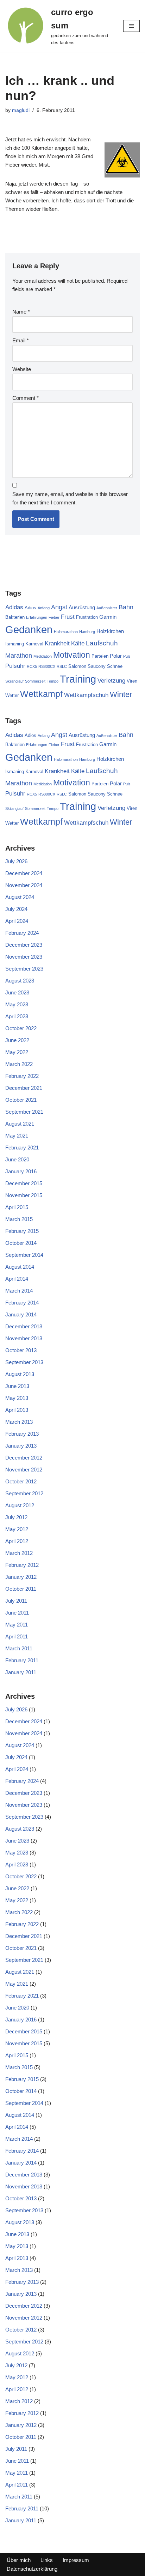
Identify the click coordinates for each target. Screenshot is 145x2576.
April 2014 (17, 1279)
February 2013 (22, 1434)
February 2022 (22, 1076)
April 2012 (17, 1541)
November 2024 (24, 885)
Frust (68, 617)
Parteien (100, 656)
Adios (30, 608)
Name (21, 312)
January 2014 (21, 1314)
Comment (26, 398)
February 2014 (22, 1303)
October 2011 (21, 1589)
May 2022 (17, 1052)
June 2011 (17, 1613)
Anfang (44, 608)
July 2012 (16, 1517)
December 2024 (24, 873)
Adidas (14, 607)
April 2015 (17, 1207)
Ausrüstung (82, 607)
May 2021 (17, 1136)
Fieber (54, 617)
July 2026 (16, 861)
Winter (121, 694)
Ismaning (15, 644)
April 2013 (17, 1410)
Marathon (19, 656)
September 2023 (24, 969)
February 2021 (22, 1148)
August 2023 (20, 981)
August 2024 (20, 897)
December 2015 (24, 1183)
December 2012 (24, 1458)
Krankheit (57, 643)
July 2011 (16, 1601)
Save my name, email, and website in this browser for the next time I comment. (70, 498)
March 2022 (19, 1064)
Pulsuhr (15, 666)
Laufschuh (102, 643)
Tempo (53, 681)
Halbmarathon (66, 632)
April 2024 (17, 921)
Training (78, 679)
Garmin (108, 617)
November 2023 (24, 957)
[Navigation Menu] (131, 26)
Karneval (34, 644)
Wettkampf (41, 694)
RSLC (62, 666)
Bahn (126, 607)
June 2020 (17, 1159)
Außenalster (107, 608)
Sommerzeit (35, 681)
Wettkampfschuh (86, 695)
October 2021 (21, 1100)
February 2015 (22, 1231)
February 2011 (22, 1660)
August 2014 (20, 1267)
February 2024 (22, 933)
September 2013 (24, 1362)
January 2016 (21, 1171)
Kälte (78, 643)
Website (22, 369)
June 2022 (17, 1040)
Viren (132, 681)
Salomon (77, 666)
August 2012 (20, 1505)
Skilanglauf (14, 681)
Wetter (12, 695)
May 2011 (17, 1625)
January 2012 (21, 1577)
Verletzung (111, 681)
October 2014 (21, 1243)
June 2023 (17, 992)
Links (47, 2560)
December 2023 (24, 945)
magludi (21, 110)
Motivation (72, 655)
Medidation (43, 656)
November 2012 (24, 1470)
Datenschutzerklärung (32, 2569)
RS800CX (47, 666)
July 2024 (16, 909)
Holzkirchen (110, 631)
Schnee (115, 666)
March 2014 (19, 1291)
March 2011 (19, 1648)
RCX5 (32, 666)
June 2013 (17, 1386)
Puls (127, 656)
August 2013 (20, 1374)
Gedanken (29, 629)
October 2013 (21, 1350)
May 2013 (17, 1398)
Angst (59, 607)
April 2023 (17, 1016)
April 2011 (17, 1636)
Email (21, 340)
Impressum (76, 2560)
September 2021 (24, 1112)
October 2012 (21, 1481)
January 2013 (21, 1446)
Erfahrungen (37, 617)
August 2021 (20, 1124)
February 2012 (22, 1565)
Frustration (87, 617)
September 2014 (24, 1255)
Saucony (97, 666)
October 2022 (21, 1028)
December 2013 (24, 1326)
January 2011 (21, 1672)
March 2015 (19, 1219)
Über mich (19, 2560)
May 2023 (17, 1004)
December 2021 (24, 1088)
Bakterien (15, 617)
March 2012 (19, 1553)
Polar (116, 656)
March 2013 (19, 1422)
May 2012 (17, 1529)
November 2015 (24, 1195)
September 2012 (24, 1493)
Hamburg (87, 632)
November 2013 (24, 1338)
